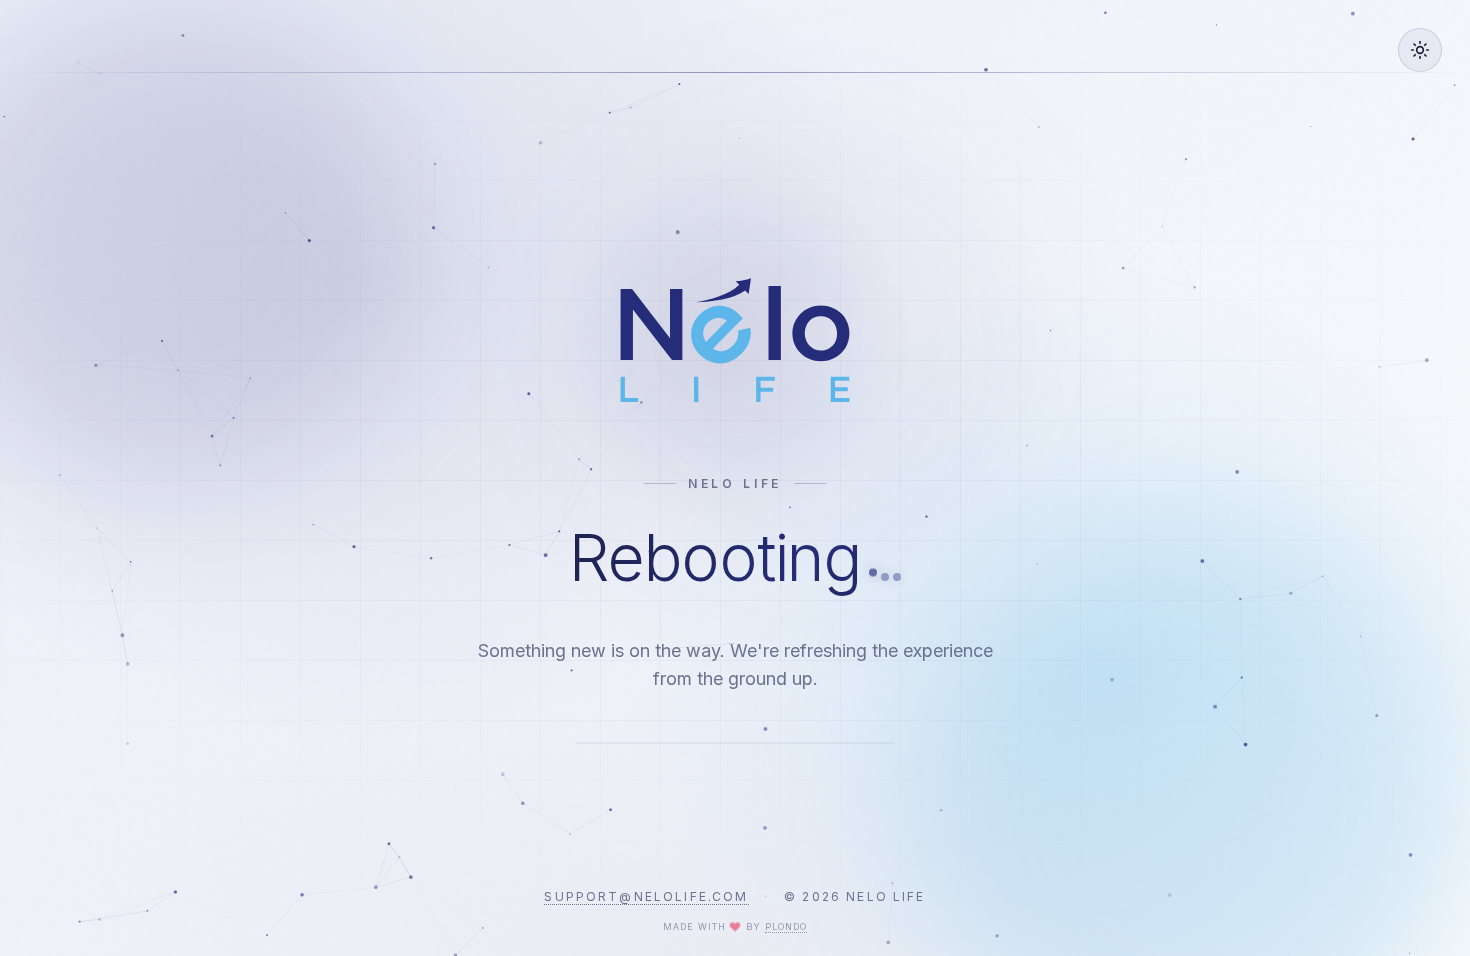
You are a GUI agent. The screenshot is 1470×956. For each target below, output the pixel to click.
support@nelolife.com (646, 896)
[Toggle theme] (1420, 50)
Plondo (786, 926)
